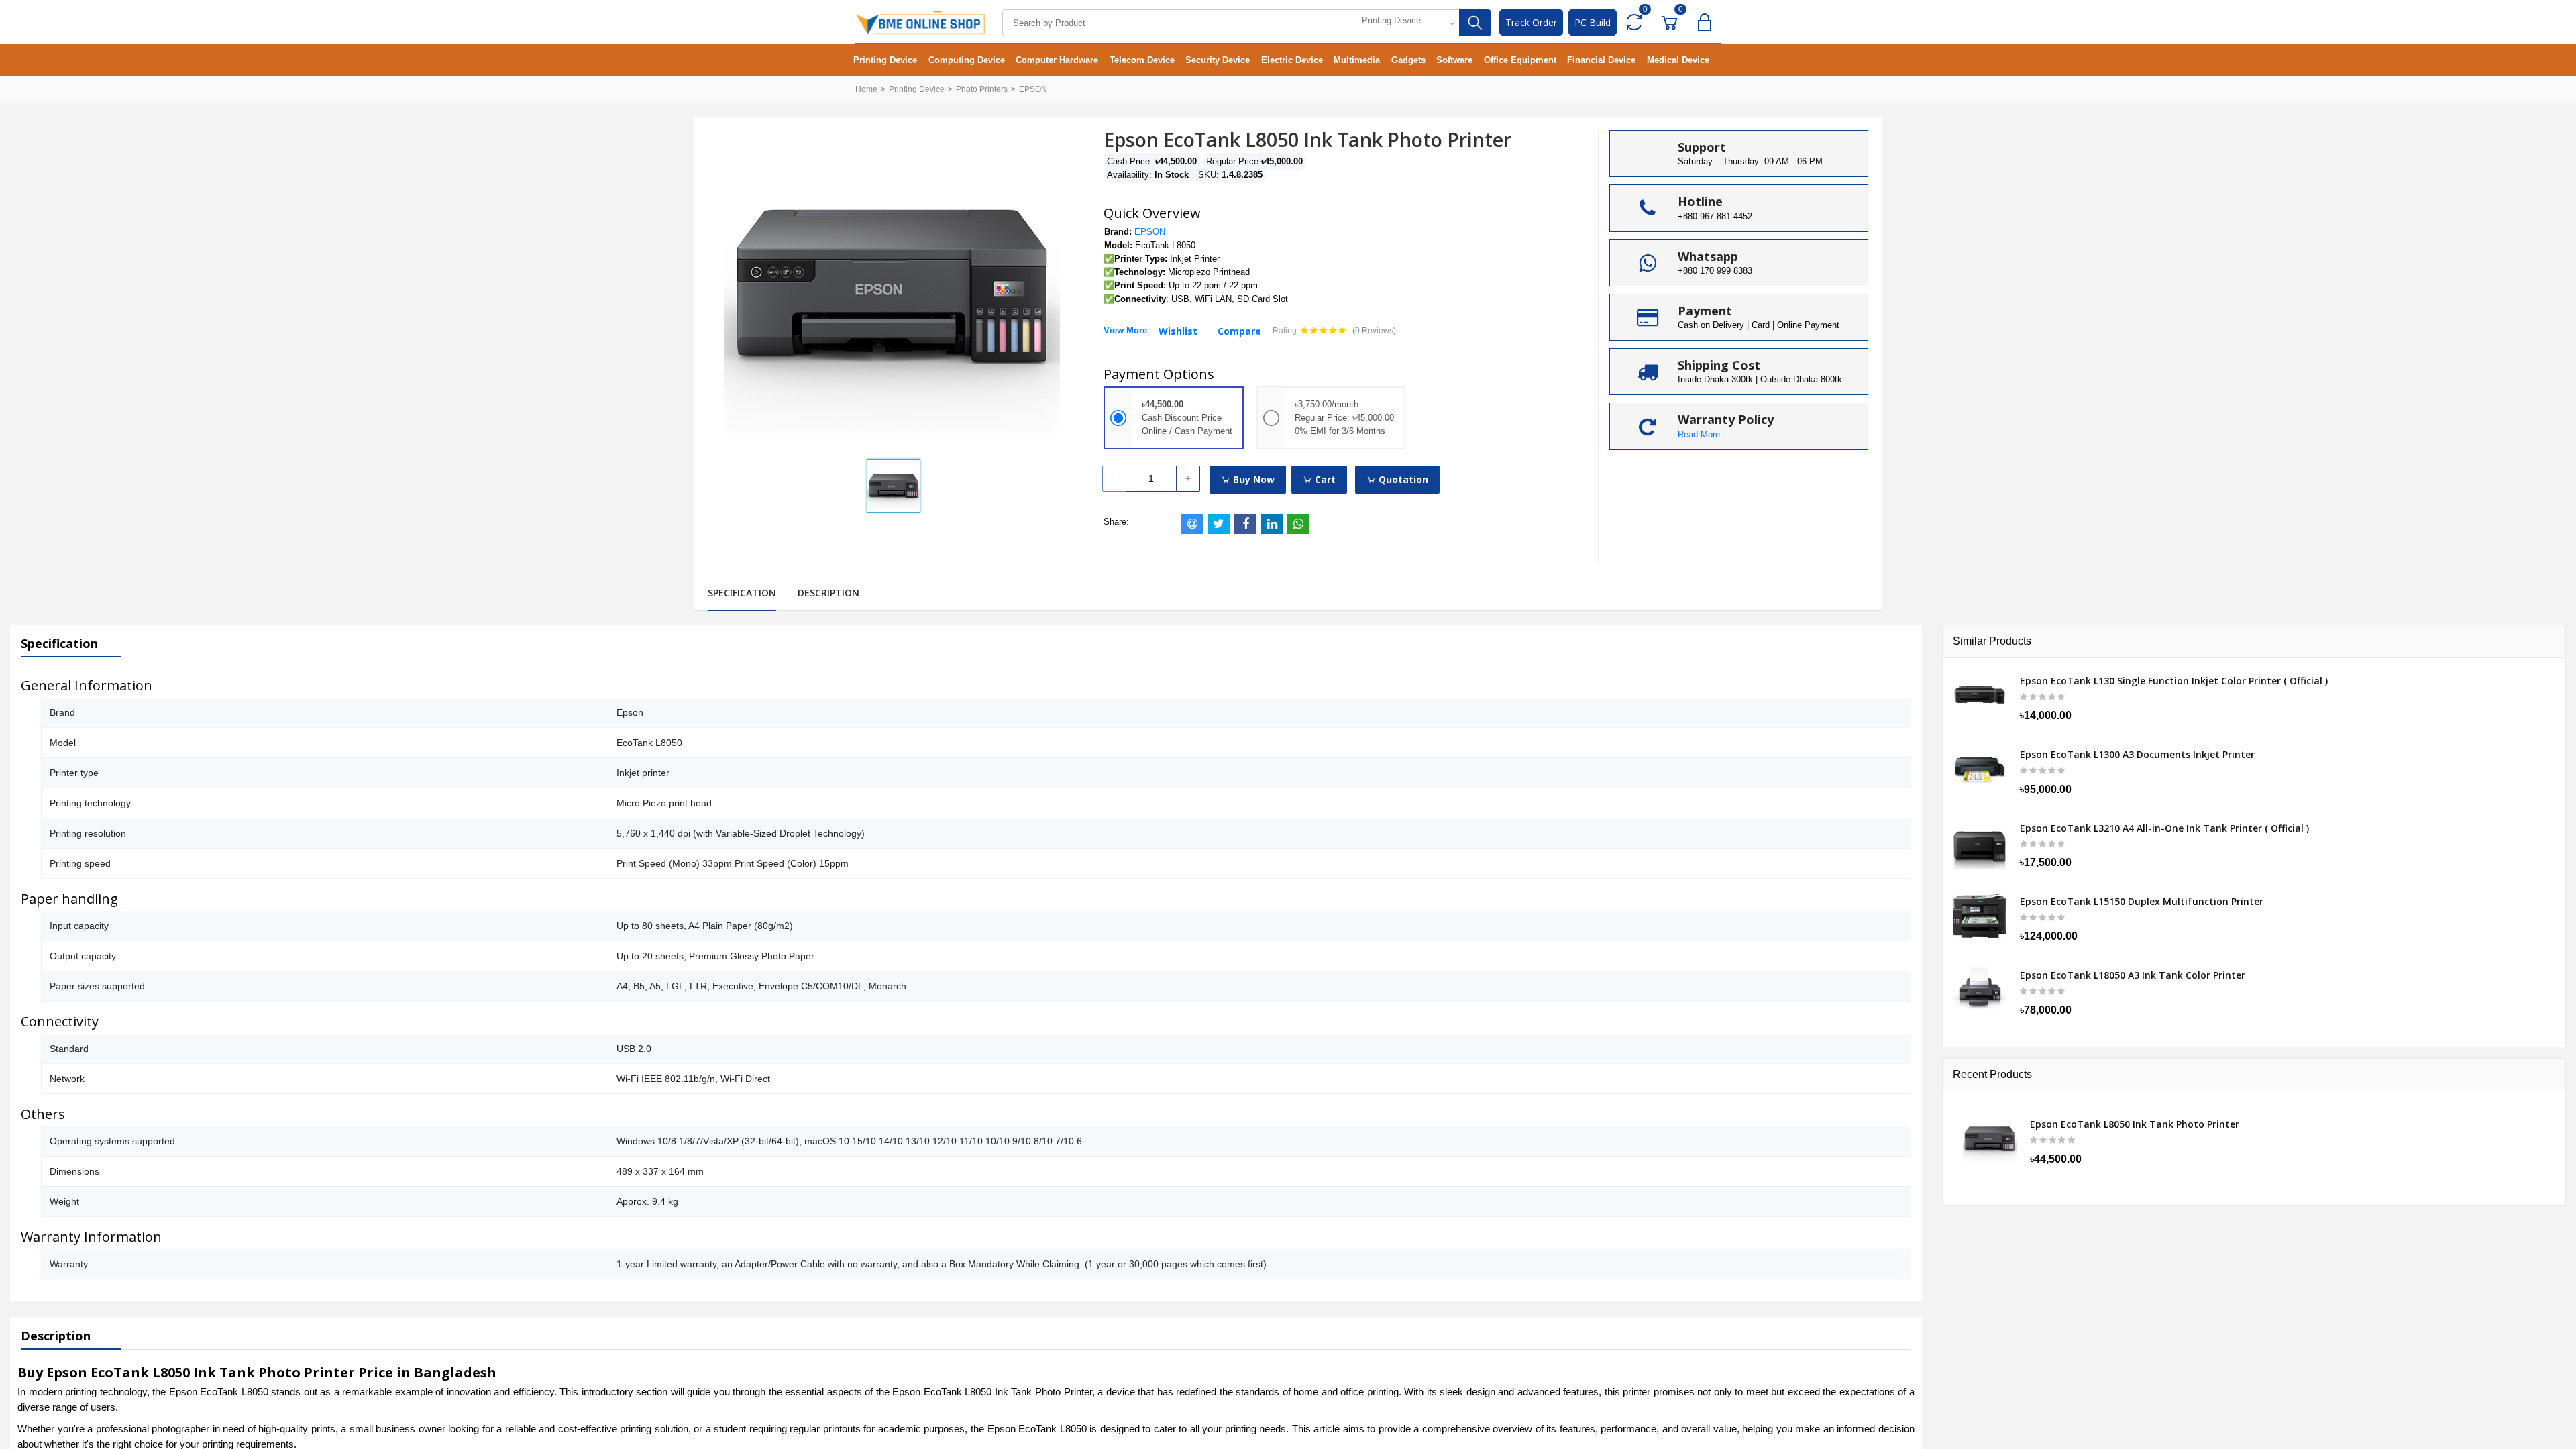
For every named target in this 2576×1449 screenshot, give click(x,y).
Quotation (1402, 479)
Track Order (1531, 22)
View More (1125, 330)
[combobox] (1405, 23)
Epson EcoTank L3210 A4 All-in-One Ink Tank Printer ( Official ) (2164, 828)
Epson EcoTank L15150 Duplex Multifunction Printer (2142, 902)
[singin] (1708, 22)
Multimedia (1357, 60)
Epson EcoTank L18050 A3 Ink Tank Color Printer (2133, 975)
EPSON (1033, 89)
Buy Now (1252, 479)
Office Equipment (1520, 60)
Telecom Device (1142, 60)
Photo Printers (982, 89)
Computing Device (967, 60)
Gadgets (1408, 60)
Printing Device (885, 60)
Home (866, 89)
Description (828, 593)
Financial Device (1601, 60)
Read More (1699, 434)
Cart (1324, 479)
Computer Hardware (1057, 60)
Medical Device (1678, 60)
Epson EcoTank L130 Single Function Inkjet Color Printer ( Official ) (2174, 681)
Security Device (1218, 60)
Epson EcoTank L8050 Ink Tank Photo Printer (2135, 1124)
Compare (1239, 331)
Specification (742, 593)
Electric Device (1292, 60)
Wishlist (1178, 331)
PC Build (1593, 22)
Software (1454, 60)
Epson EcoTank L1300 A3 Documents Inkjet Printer (2137, 755)
